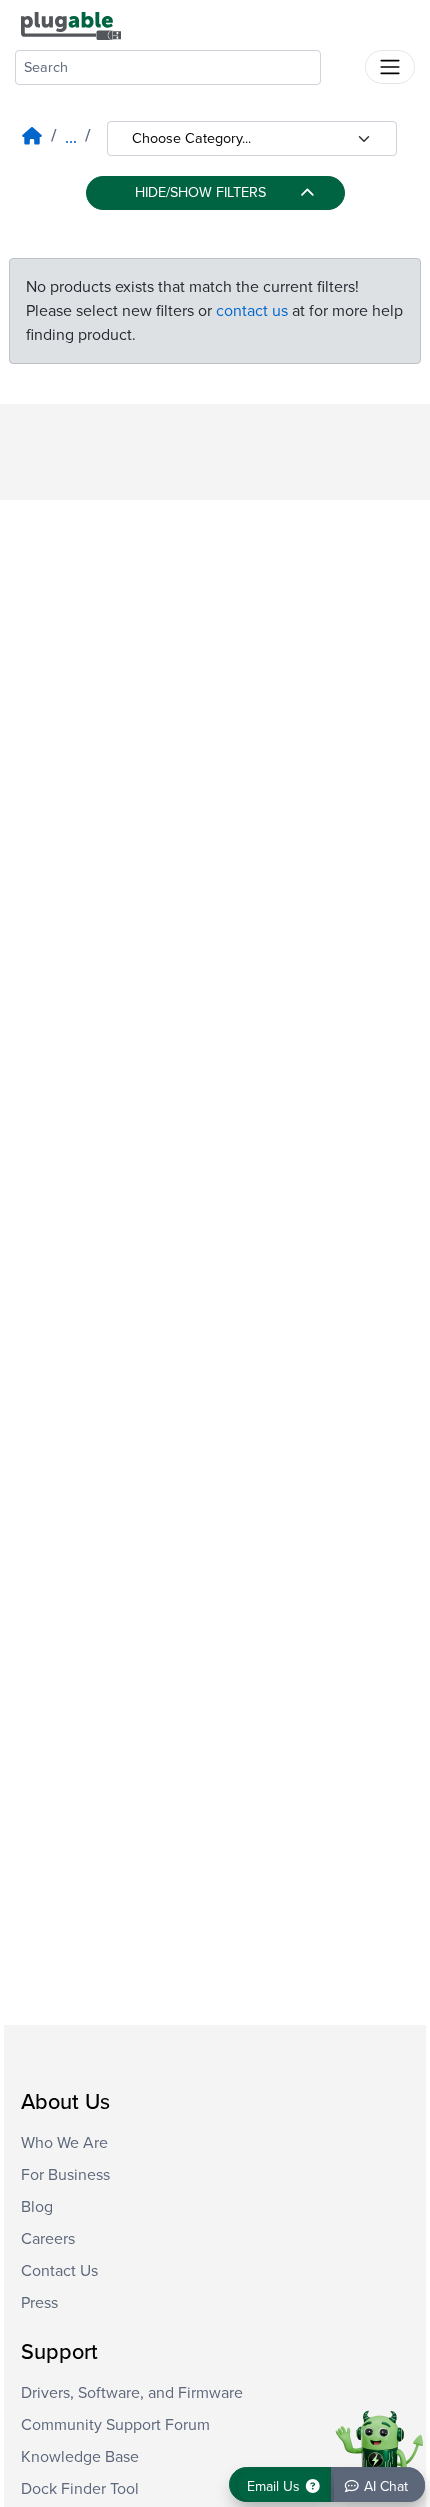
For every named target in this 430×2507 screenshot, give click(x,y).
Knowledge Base (80, 2457)
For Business (65, 2175)
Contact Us (59, 2271)
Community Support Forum (115, 2425)
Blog (37, 2207)
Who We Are (64, 2143)
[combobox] (168, 67)
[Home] (32, 137)
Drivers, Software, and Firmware (132, 2393)
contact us (252, 311)
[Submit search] (343, 63)
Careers (48, 2239)
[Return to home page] (71, 25)
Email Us (275, 2486)
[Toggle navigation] (390, 67)
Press (39, 2303)
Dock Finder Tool (80, 2489)
